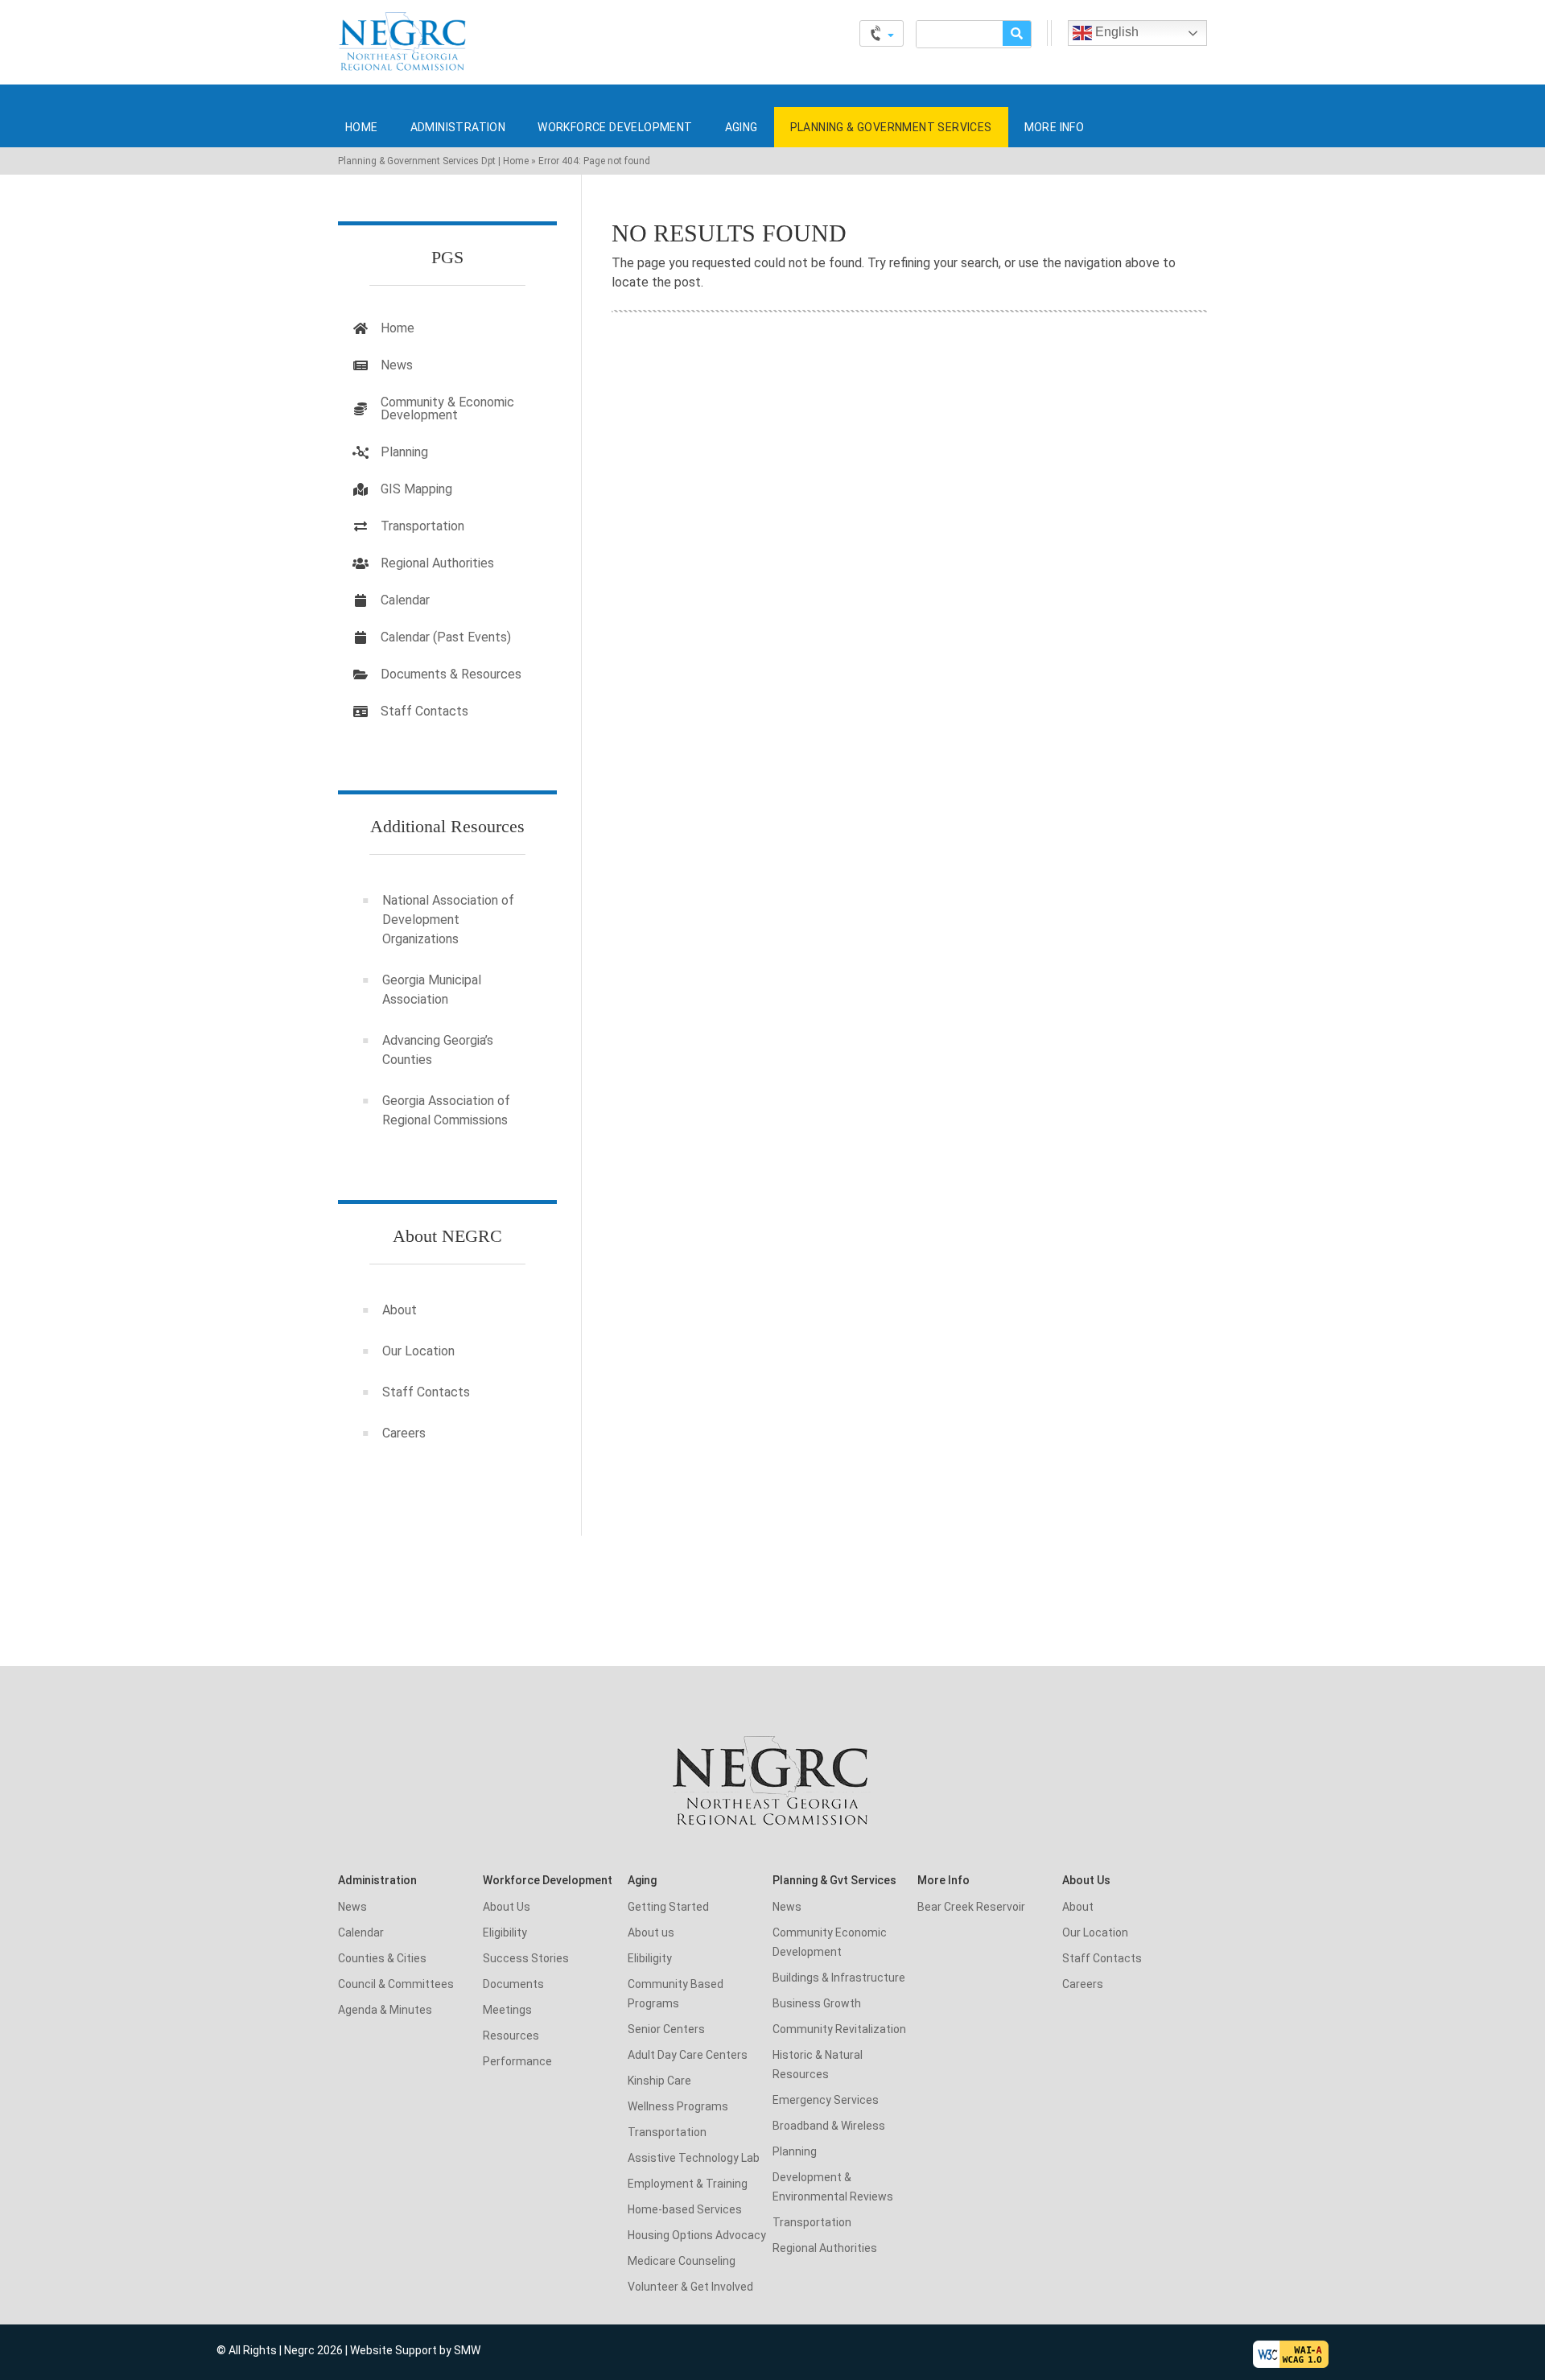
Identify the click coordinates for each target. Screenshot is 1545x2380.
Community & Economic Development (447, 408)
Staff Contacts (424, 711)
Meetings (507, 2010)
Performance (517, 2061)
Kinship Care (659, 2081)
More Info (1055, 127)
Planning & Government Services (891, 127)
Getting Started (668, 1907)
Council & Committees (396, 1984)
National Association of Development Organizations (448, 920)
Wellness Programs (678, 2106)
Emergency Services (826, 2100)
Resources (511, 2036)
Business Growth (817, 2003)
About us (651, 1932)
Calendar (405, 600)
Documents (513, 1984)
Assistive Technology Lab (694, 2158)
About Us (507, 1907)
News (397, 365)
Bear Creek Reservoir (971, 1907)
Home (362, 127)
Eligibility (505, 1932)
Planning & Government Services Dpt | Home (433, 161)
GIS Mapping (416, 489)
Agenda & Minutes (385, 2010)
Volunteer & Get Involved (690, 2287)
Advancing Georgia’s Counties (438, 1050)
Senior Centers (666, 2029)
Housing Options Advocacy (697, 2235)
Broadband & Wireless (829, 2126)
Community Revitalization (839, 2029)
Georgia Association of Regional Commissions (446, 1110)
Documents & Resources (451, 674)
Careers (404, 1433)
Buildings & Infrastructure (839, 1978)
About (400, 1310)
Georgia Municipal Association (432, 990)
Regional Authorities (437, 563)
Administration (458, 127)
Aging (742, 127)
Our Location (418, 1351)
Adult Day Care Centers (688, 2055)
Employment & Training (688, 2184)
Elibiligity (650, 1958)
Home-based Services (685, 2209)
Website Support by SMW (415, 2350)
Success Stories (526, 1958)
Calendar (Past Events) (446, 637)
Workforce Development (615, 127)
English (1115, 32)
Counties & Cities (382, 1958)
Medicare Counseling (682, 2261)
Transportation (422, 526)
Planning (404, 452)
